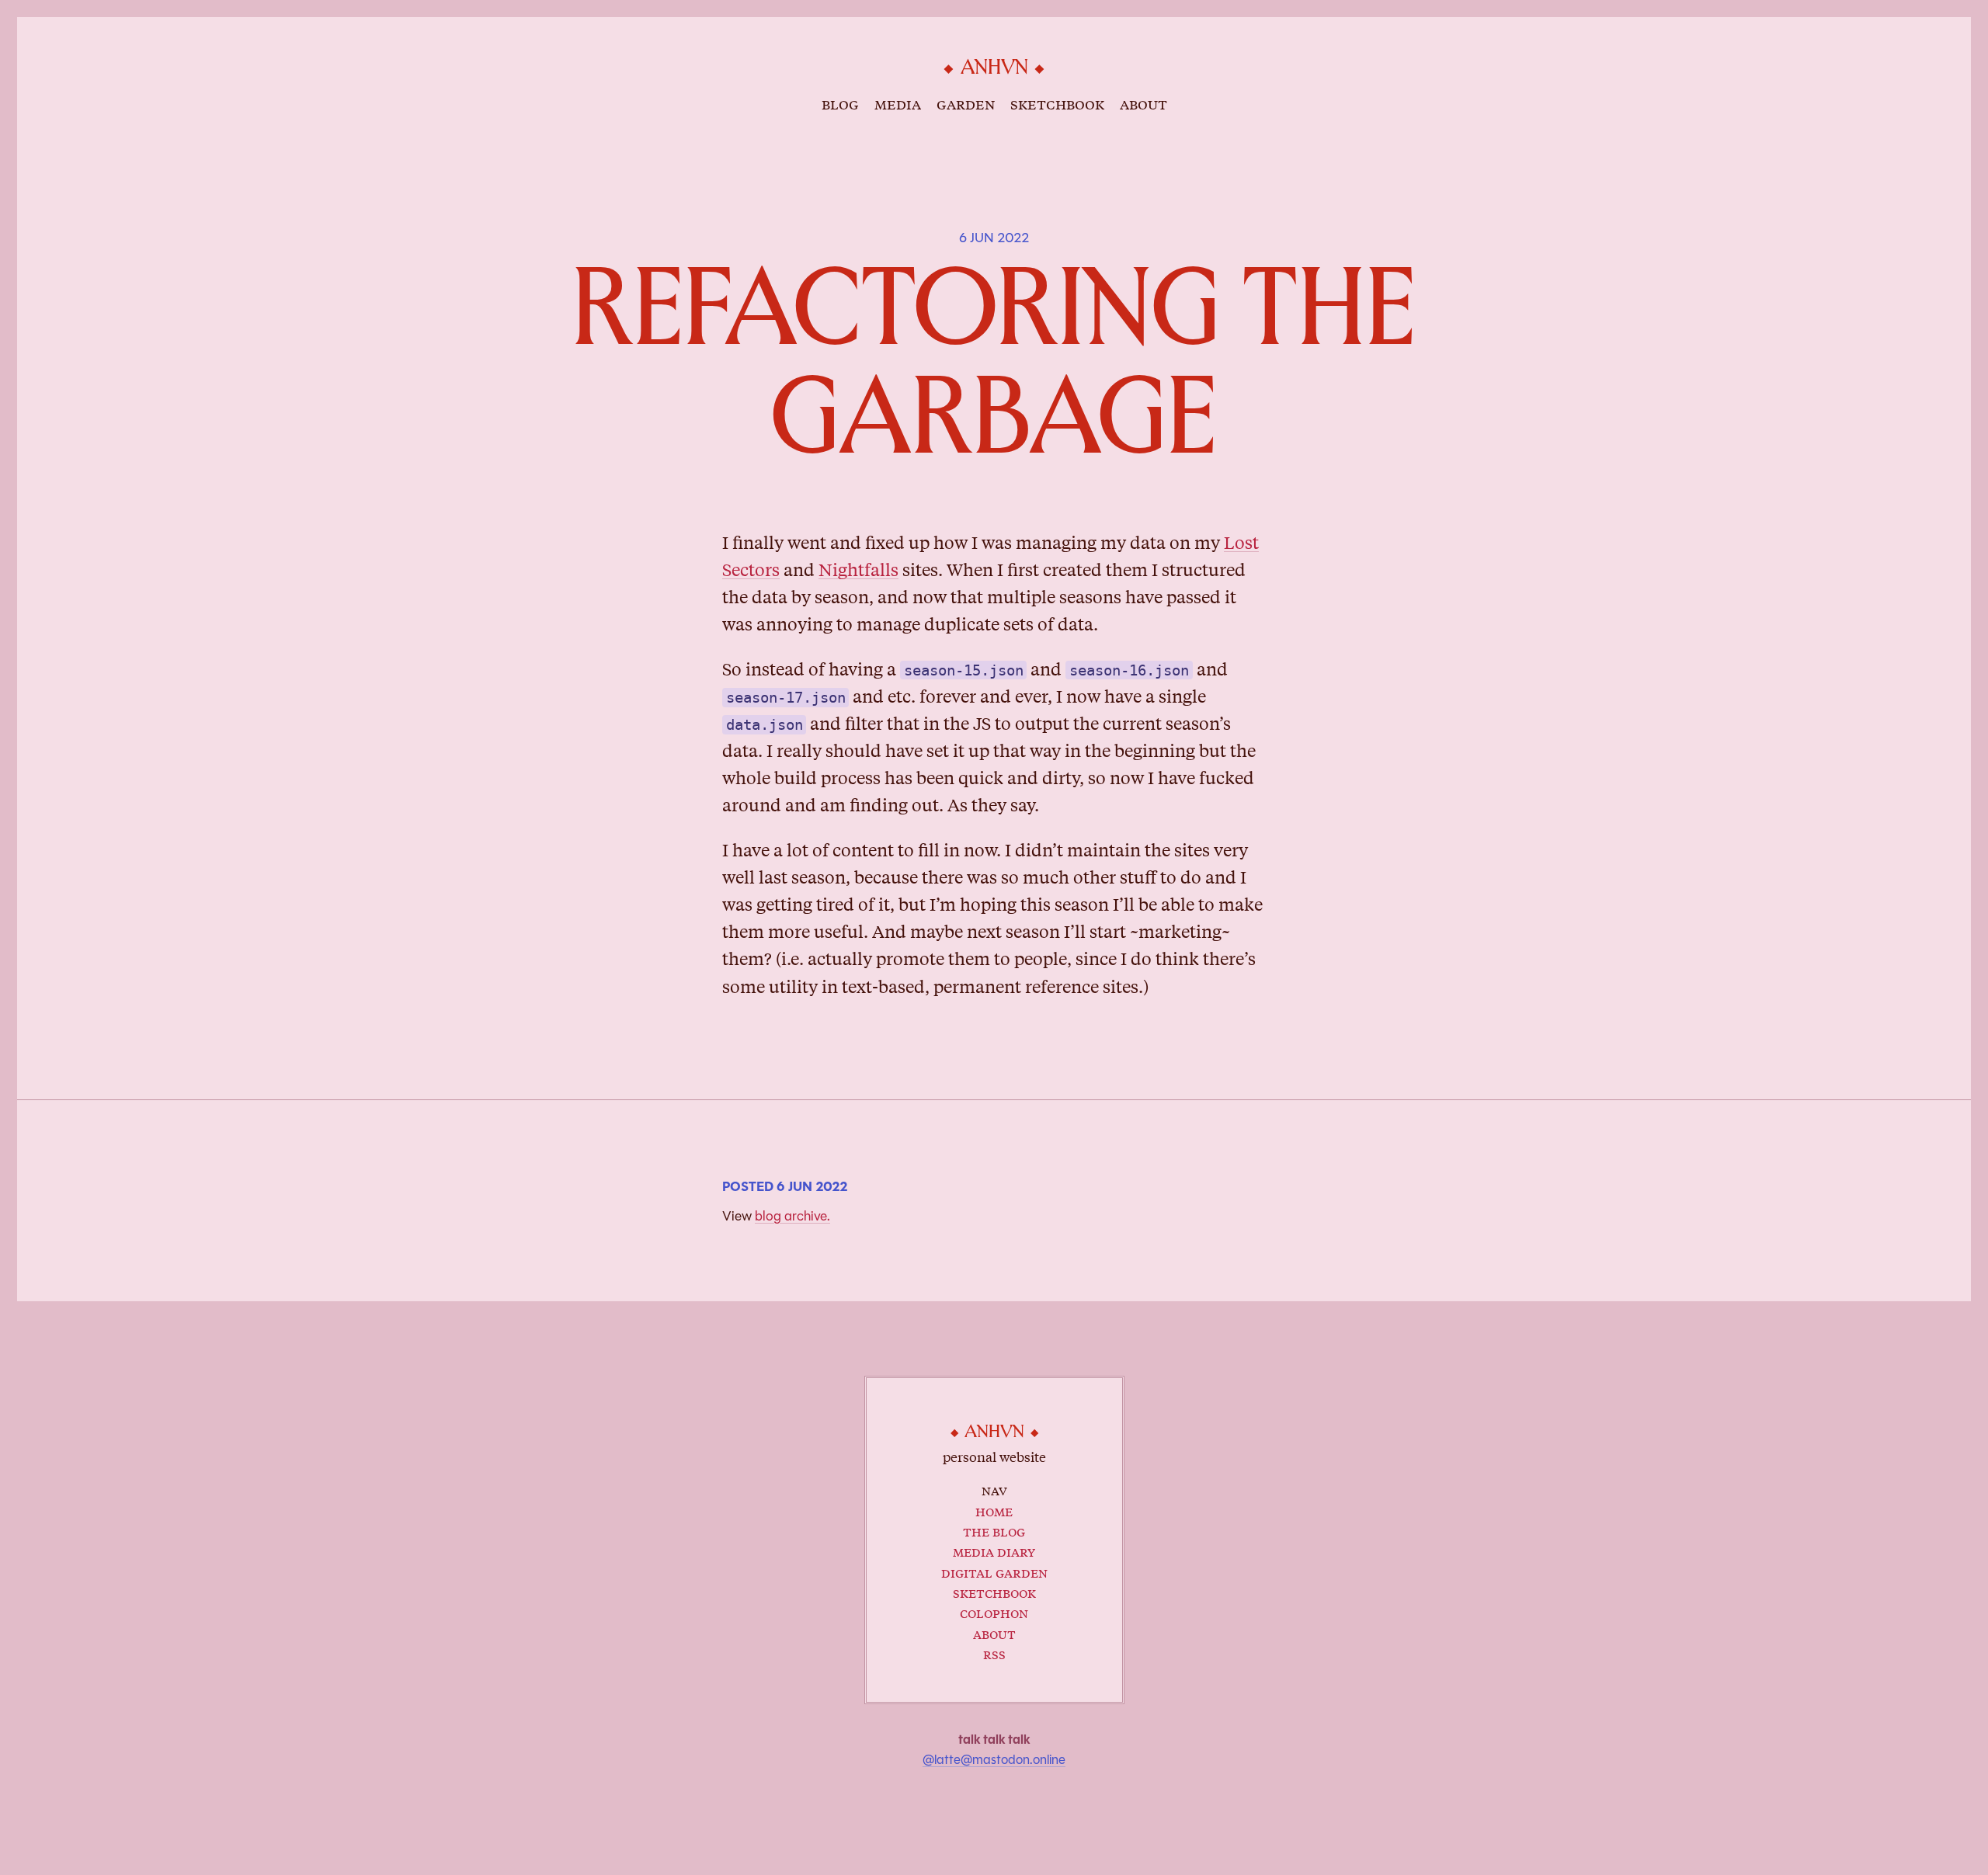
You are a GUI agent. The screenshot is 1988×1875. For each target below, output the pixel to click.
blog (840, 103)
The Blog (994, 1531)
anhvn (994, 68)
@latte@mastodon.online (994, 1760)
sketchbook (1057, 103)
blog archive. (792, 1216)
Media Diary (994, 1551)
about (1143, 103)
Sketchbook (994, 1592)
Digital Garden (994, 1572)
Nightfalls (858, 569)
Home (994, 1510)
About (994, 1633)
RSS (994, 1653)
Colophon (994, 1612)
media (898, 103)
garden (966, 103)
